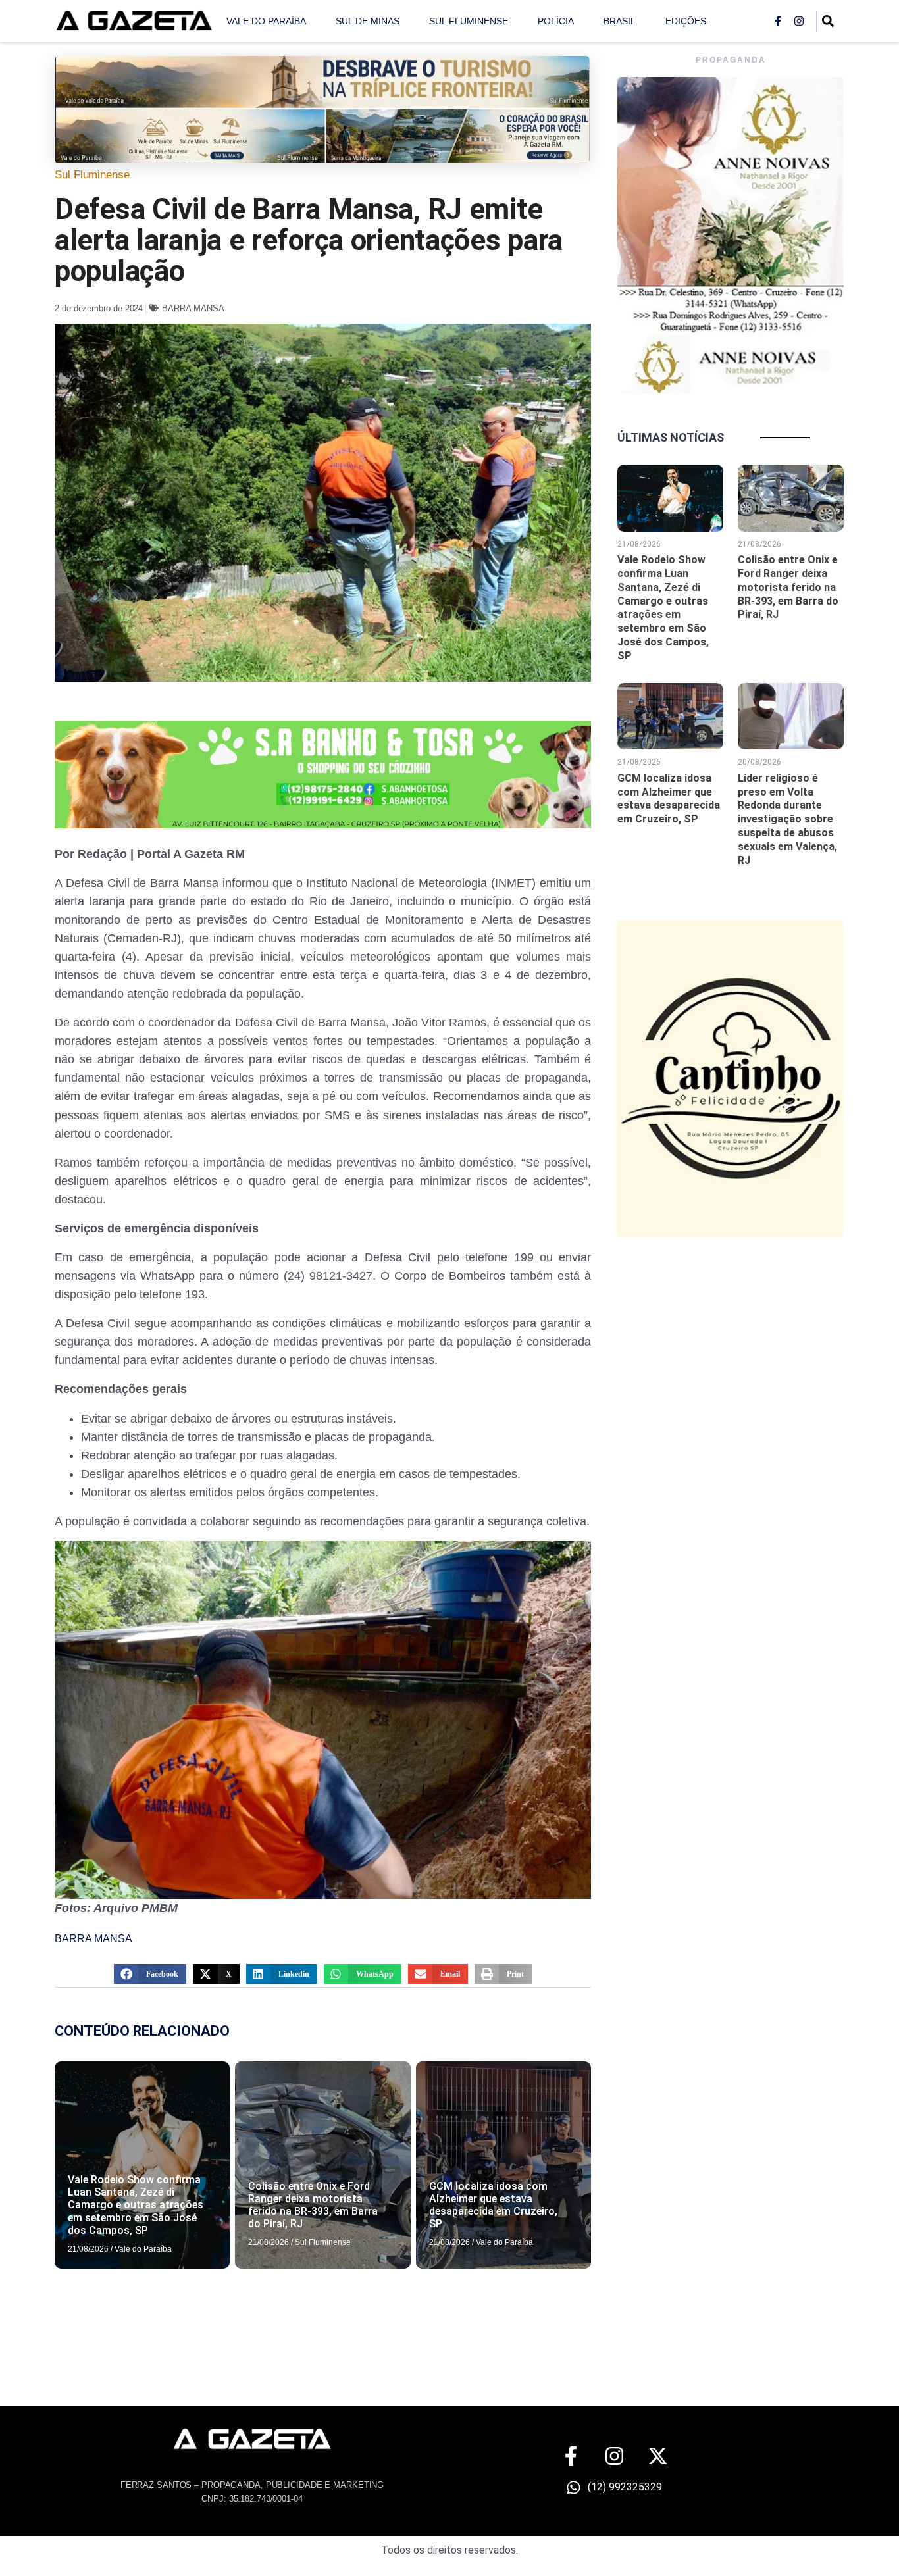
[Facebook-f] (778, 21)
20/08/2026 (759, 762)
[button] (150, 1974)
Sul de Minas (368, 21)
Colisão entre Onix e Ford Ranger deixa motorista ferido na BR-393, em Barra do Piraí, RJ (313, 2205)
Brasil (620, 21)
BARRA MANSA (193, 308)
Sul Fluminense (469, 21)
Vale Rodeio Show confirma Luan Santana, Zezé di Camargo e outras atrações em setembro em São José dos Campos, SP (136, 2205)
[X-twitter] (658, 2456)
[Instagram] (799, 21)
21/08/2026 (88, 2249)
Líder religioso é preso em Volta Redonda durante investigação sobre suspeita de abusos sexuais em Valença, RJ (787, 819)
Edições (686, 21)
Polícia (556, 21)
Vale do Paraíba (266, 21)
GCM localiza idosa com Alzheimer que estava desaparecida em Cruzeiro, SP (493, 2205)
